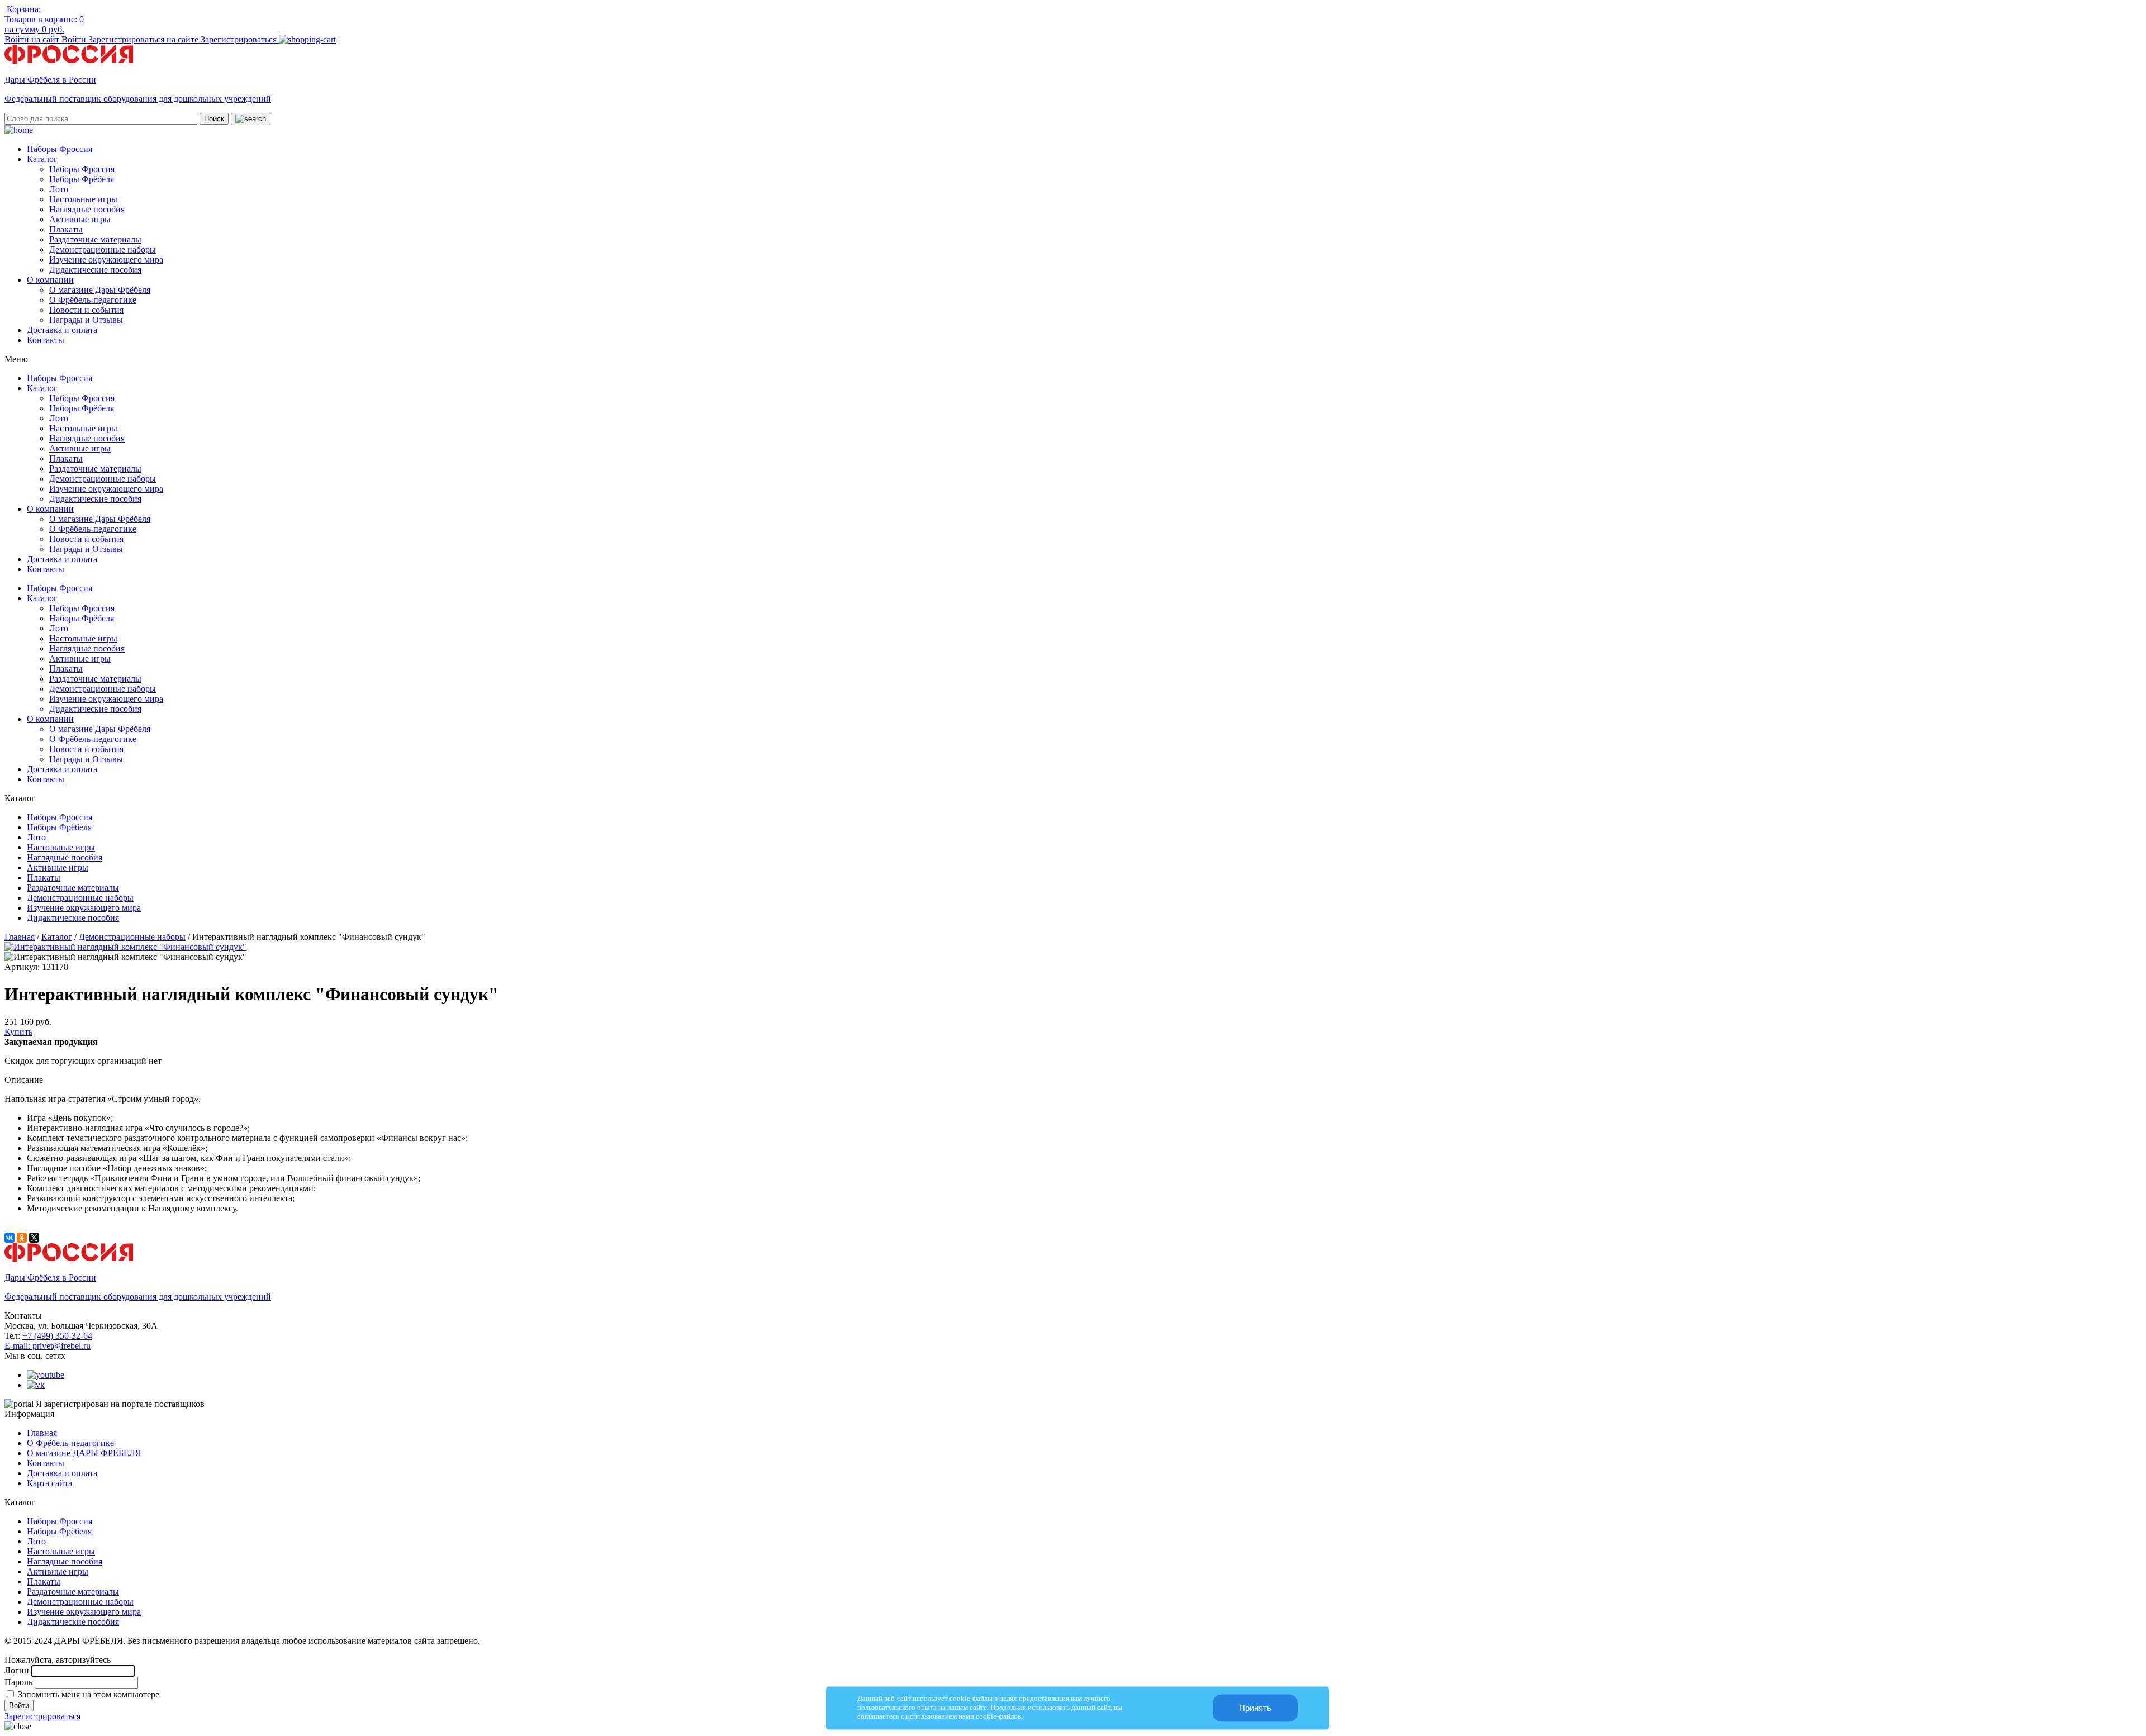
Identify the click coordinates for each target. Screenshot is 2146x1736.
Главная (20, 937)
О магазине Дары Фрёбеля (100, 290)
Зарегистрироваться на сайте (144, 39)
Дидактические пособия (95, 270)
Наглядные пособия (87, 209)
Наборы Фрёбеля (82, 179)
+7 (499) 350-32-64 (57, 1336)
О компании (50, 280)
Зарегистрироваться (240, 39)
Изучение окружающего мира (106, 260)
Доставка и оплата (62, 330)
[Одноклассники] (22, 1238)
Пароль (18, 1682)
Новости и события (86, 310)
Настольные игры (83, 199)
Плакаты (66, 229)
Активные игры (80, 219)
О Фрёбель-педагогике (93, 300)
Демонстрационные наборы (103, 249)
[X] (34, 1238)
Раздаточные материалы (95, 239)
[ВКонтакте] (10, 1238)
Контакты (46, 340)
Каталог (42, 159)
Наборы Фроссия (60, 149)
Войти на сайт (33, 39)
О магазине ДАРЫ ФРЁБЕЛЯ (84, 1453)
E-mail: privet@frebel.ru (48, 1346)
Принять (1255, 1708)
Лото (59, 189)
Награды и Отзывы (86, 320)
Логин (17, 1670)
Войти (75, 39)
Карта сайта (49, 1483)
